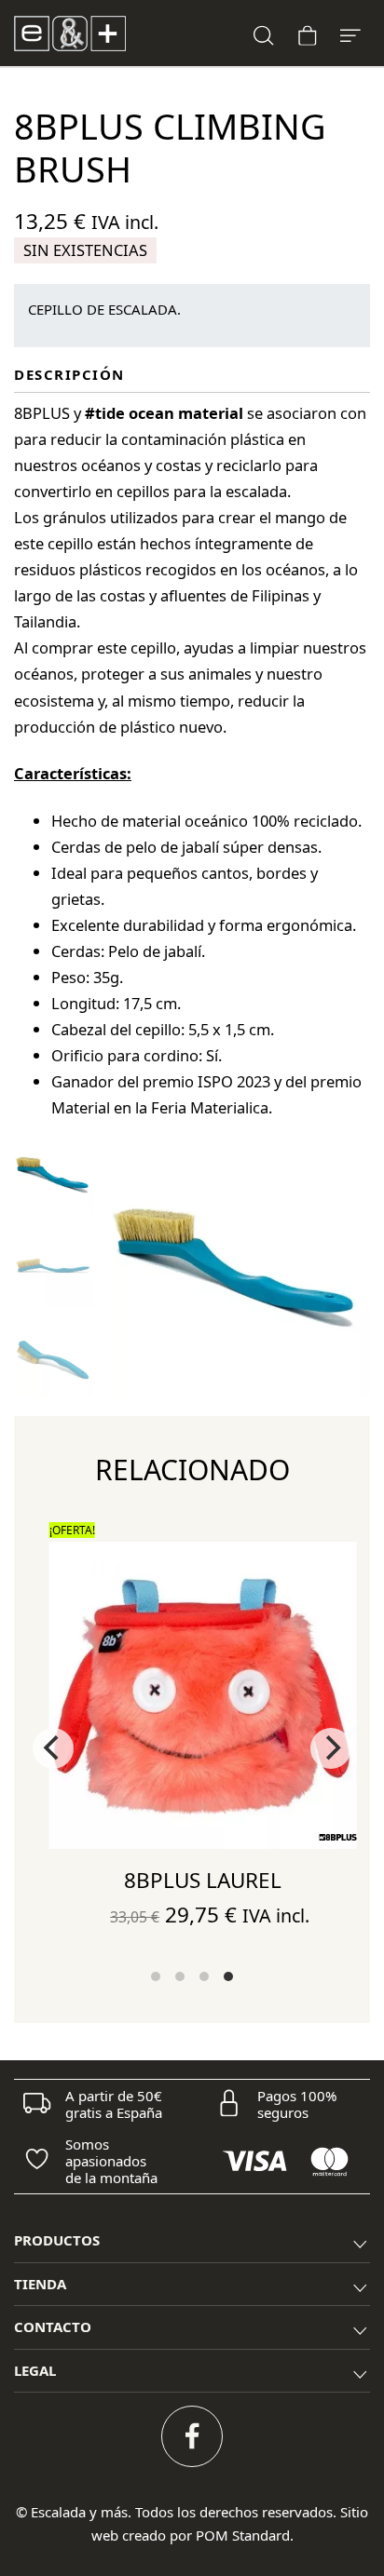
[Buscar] (264, 33)
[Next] (331, 1748)
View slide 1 (156, 1976)
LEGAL (35, 2370)
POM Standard (243, 2535)
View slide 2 (180, 1976)
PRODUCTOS (57, 2240)
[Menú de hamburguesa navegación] (350, 33)
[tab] (192, 2241)
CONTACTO (53, 2326)
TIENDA (40, 2284)
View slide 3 (204, 1976)
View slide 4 (228, 1976)
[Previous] (53, 1748)
